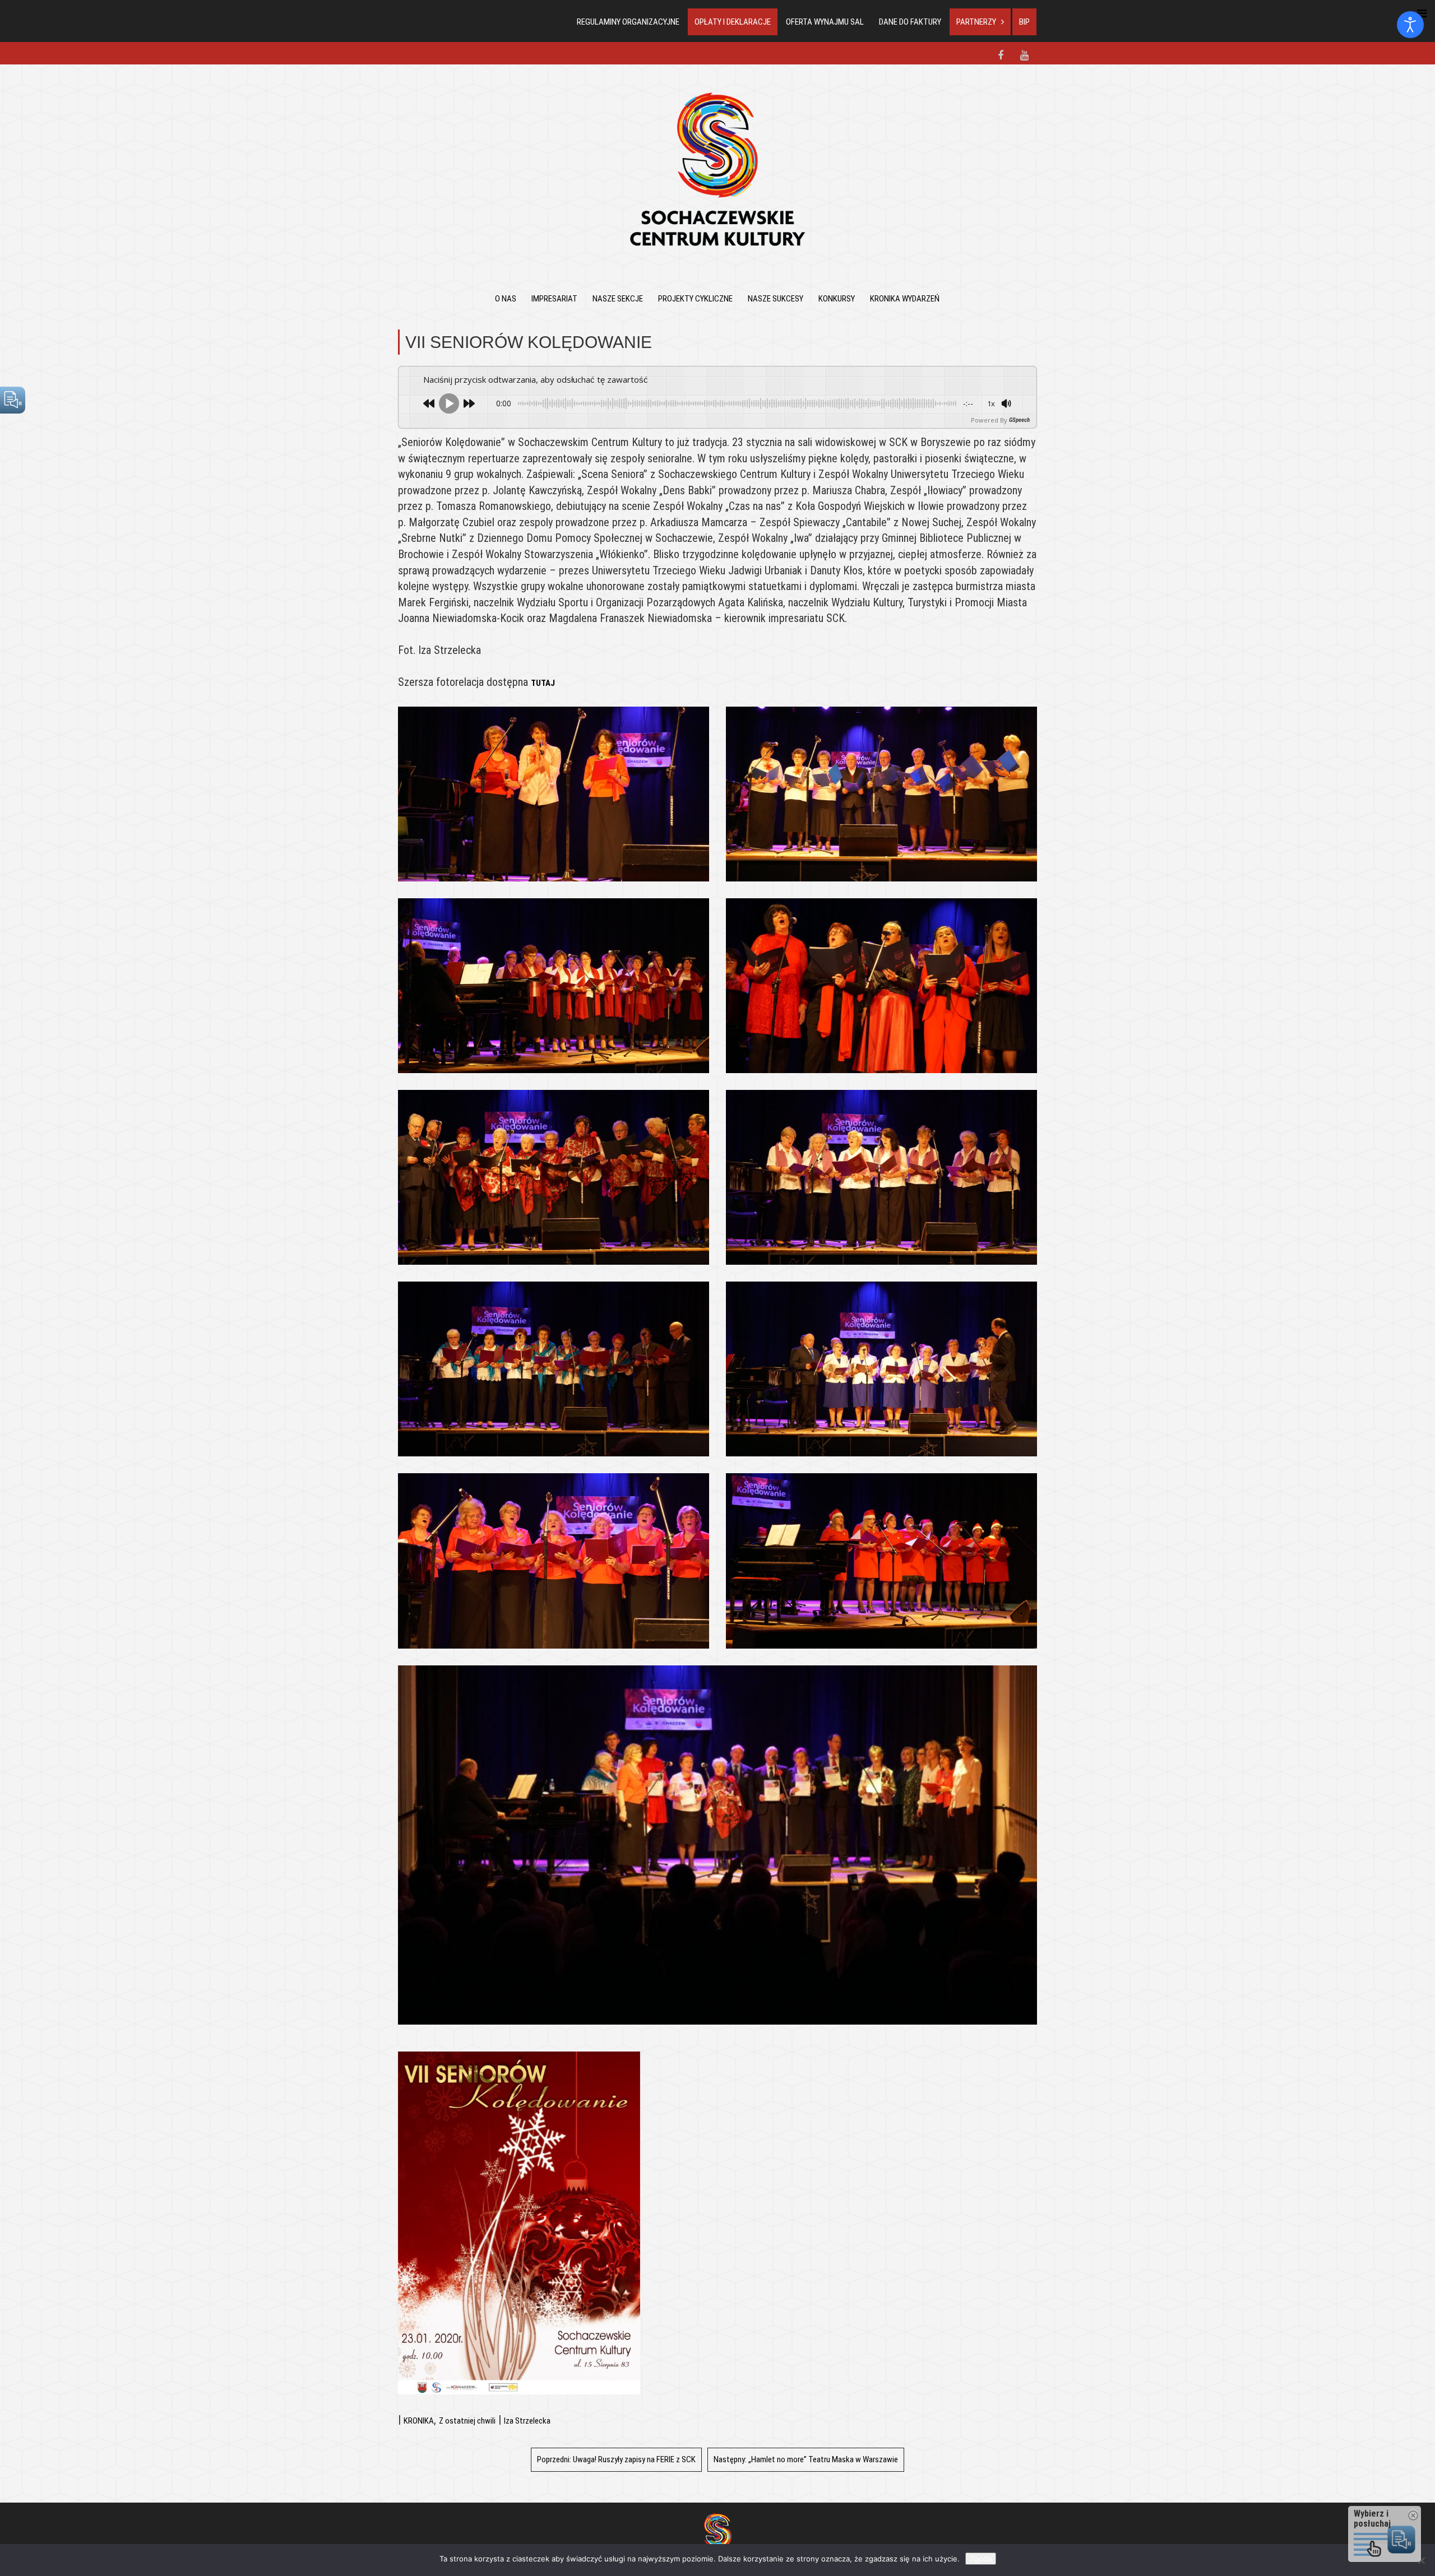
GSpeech (1019, 420)
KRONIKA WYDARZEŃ (905, 299)
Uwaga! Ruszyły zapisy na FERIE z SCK (616, 2459)
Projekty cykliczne (695, 299)
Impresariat (554, 299)
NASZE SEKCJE (618, 299)
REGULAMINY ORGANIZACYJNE (628, 22)
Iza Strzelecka (527, 2421)
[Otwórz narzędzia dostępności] (1410, 25)
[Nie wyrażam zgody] (1421, 2560)
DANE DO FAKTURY (910, 22)
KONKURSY (837, 299)
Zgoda (981, 2559)
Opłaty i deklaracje (733, 22)
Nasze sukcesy (776, 299)
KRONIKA (419, 2421)
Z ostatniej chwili (467, 2421)
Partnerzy (976, 22)
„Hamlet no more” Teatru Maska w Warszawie (806, 2459)
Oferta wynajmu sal (825, 22)
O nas (506, 299)
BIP (1024, 22)
